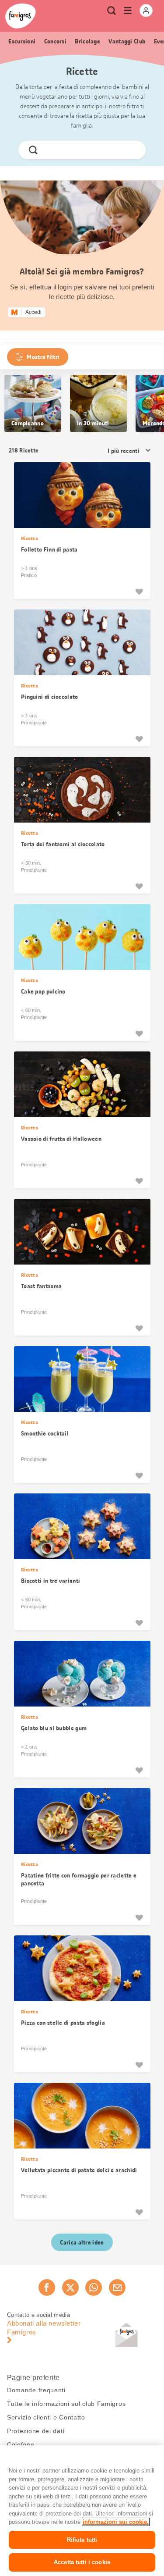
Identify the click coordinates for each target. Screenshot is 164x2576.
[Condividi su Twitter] (70, 2287)
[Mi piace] (139, 591)
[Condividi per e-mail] (117, 2287)
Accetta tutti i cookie (82, 2562)
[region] (82, 2511)
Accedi (33, 312)
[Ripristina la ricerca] (132, 150)
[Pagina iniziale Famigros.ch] (21, 16)
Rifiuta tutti (82, 2540)
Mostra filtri (43, 357)
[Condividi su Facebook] (47, 2287)
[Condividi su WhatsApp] (94, 2287)
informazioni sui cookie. (116, 2522)
